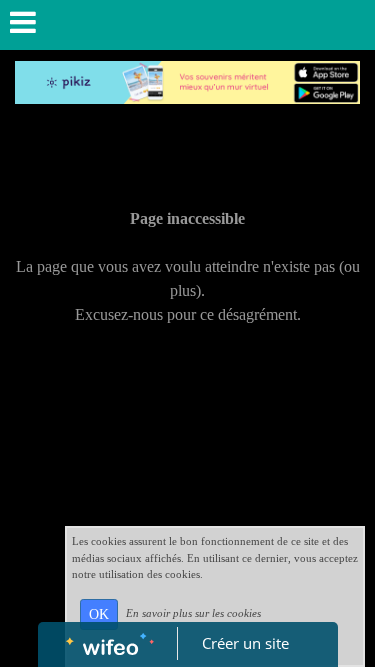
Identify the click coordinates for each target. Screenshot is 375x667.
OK (99, 614)
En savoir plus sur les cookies (193, 613)
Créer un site (245, 643)
